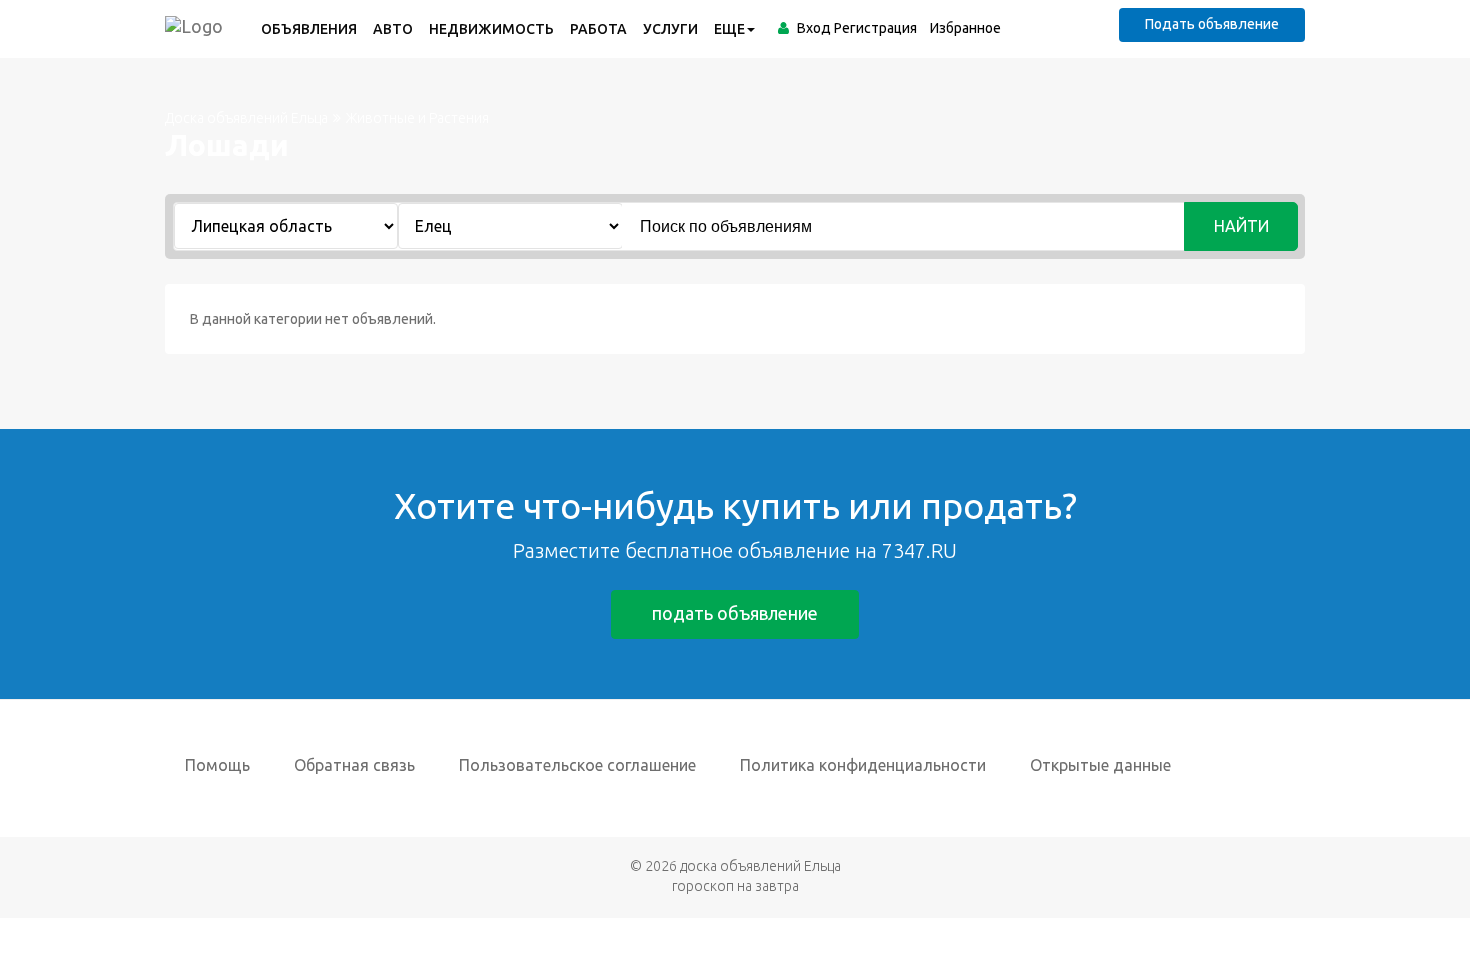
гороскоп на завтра (735, 886)
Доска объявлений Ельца (246, 118)
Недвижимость (491, 29)
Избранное (965, 28)
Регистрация (875, 28)
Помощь (217, 765)
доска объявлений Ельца (760, 866)
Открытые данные (1100, 765)
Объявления (309, 29)
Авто (393, 29)
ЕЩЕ (729, 29)
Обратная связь (354, 765)
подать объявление (735, 613)
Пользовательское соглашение (577, 765)
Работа (598, 29)
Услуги (670, 29)
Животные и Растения (417, 118)
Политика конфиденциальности (863, 765)
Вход (814, 28)
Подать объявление (1212, 24)
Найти (1241, 226)
